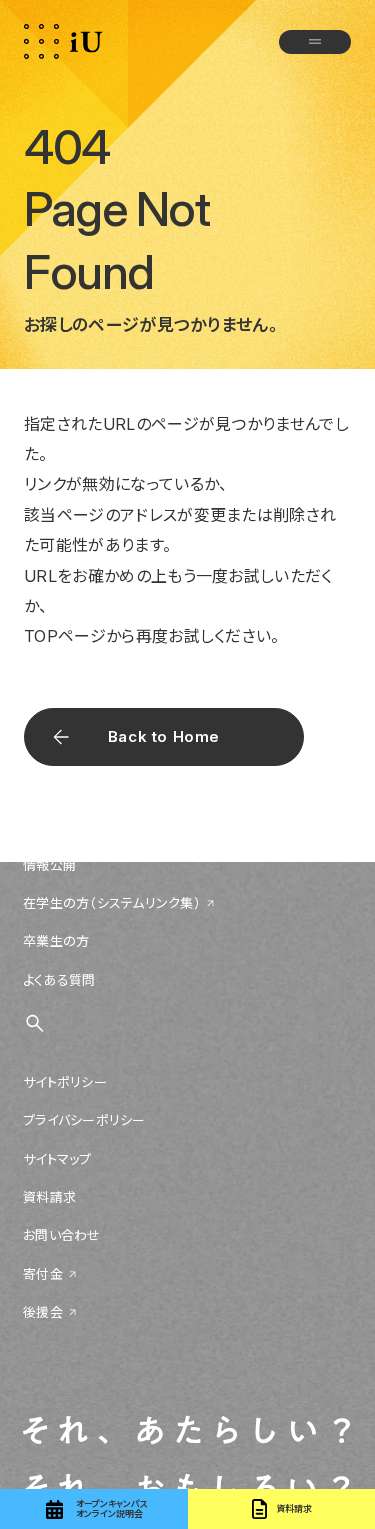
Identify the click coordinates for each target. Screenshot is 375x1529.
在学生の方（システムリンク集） (112, 903)
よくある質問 (59, 980)
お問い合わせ (62, 1235)
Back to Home (164, 736)
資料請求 (49, 1197)
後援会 (43, 1312)
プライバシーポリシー (84, 1120)
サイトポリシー (65, 1082)
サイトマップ (57, 1159)
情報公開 (49, 865)
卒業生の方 (56, 941)
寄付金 (43, 1274)
